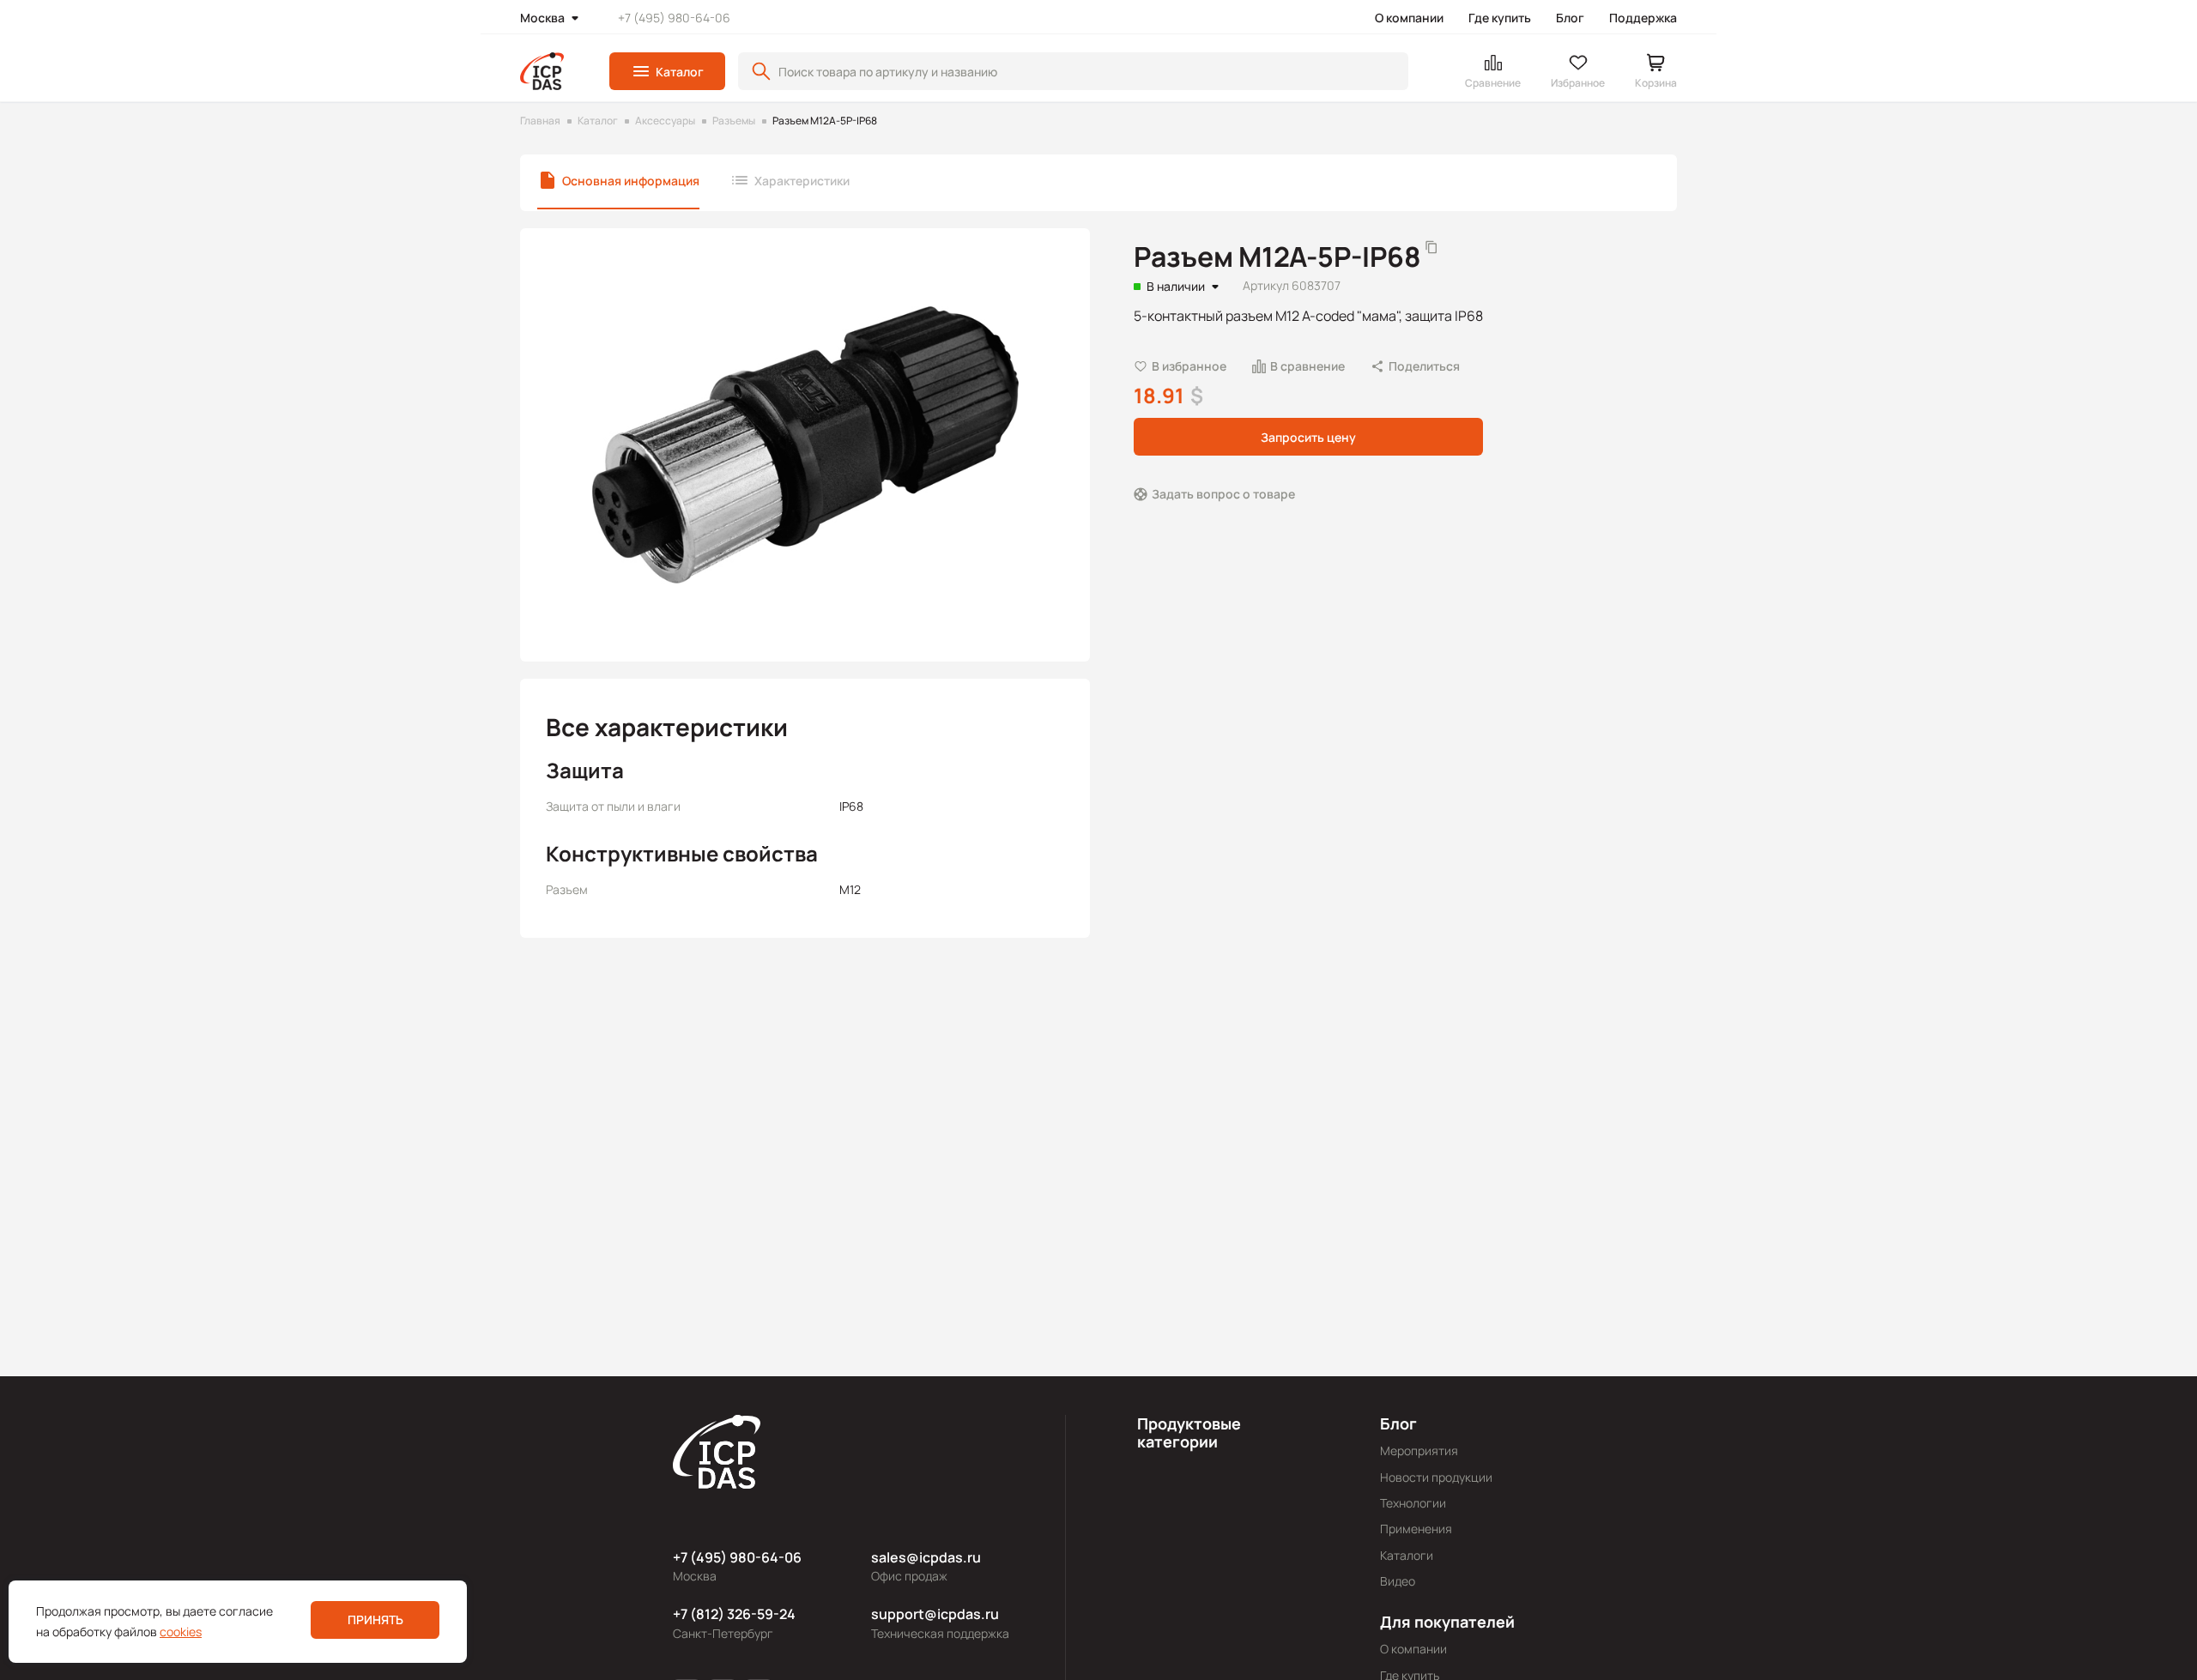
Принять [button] (375, 1620)
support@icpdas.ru (935, 1614)
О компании (1409, 18)
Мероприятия (1419, 1450)
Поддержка (1643, 18)
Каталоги (1407, 1555)
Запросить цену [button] (1308, 436)
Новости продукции (1436, 1477)
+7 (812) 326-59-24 (734, 1614)
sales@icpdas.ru (926, 1557)
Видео (1398, 1581)
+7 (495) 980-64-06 (674, 18)
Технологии (1413, 1503)
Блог (1570, 18)
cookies (181, 1632)
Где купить (1500, 18)
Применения (1416, 1529)
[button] (667, 71)
